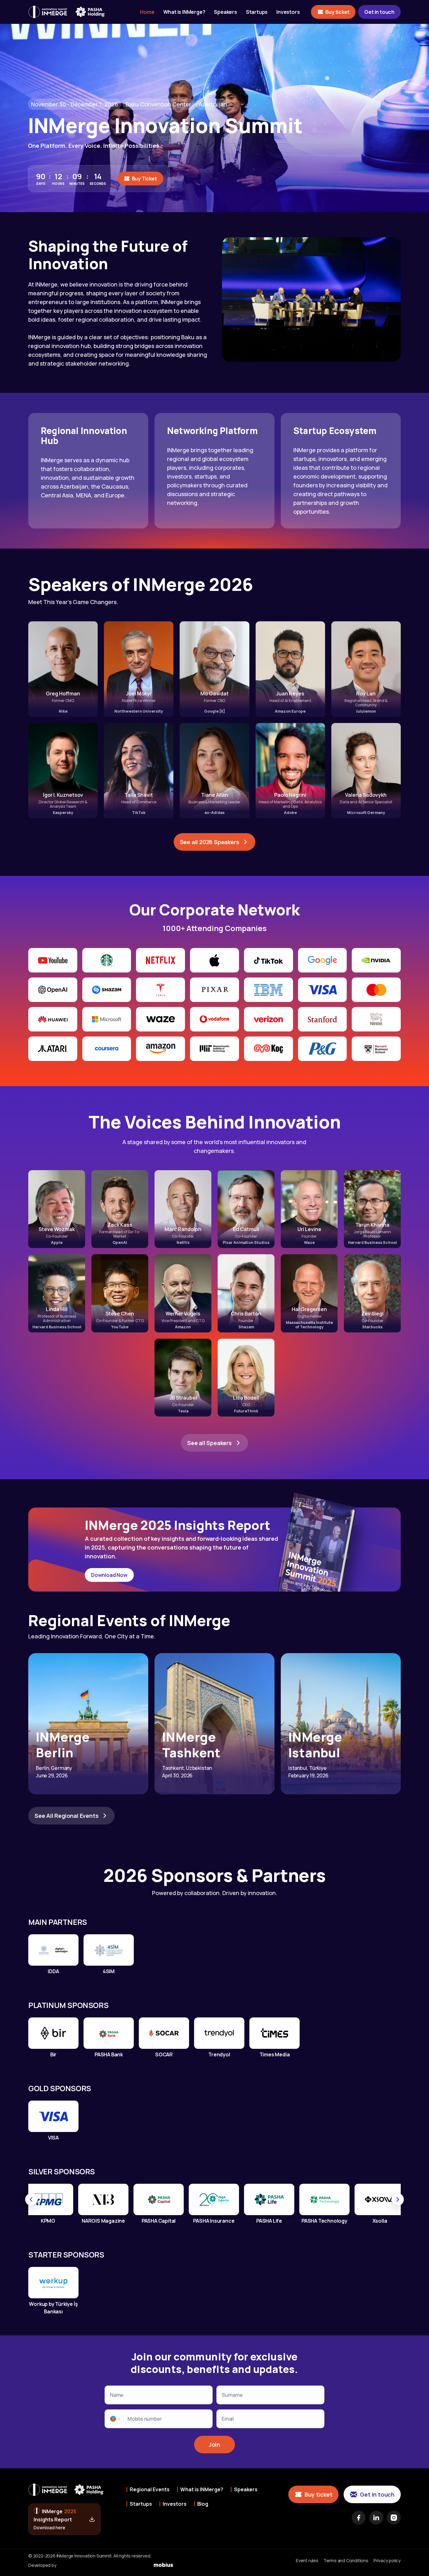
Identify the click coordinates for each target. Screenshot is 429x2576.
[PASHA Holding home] (90, 12)
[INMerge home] (48, 12)
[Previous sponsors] (31, 2199)
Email (228, 2419)
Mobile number (145, 2419)
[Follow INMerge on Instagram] (394, 2518)
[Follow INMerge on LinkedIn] (376, 2518)
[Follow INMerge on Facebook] (359, 2518)
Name (117, 2395)
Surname (232, 2395)
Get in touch (379, 12)
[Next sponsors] (398, 2199)
